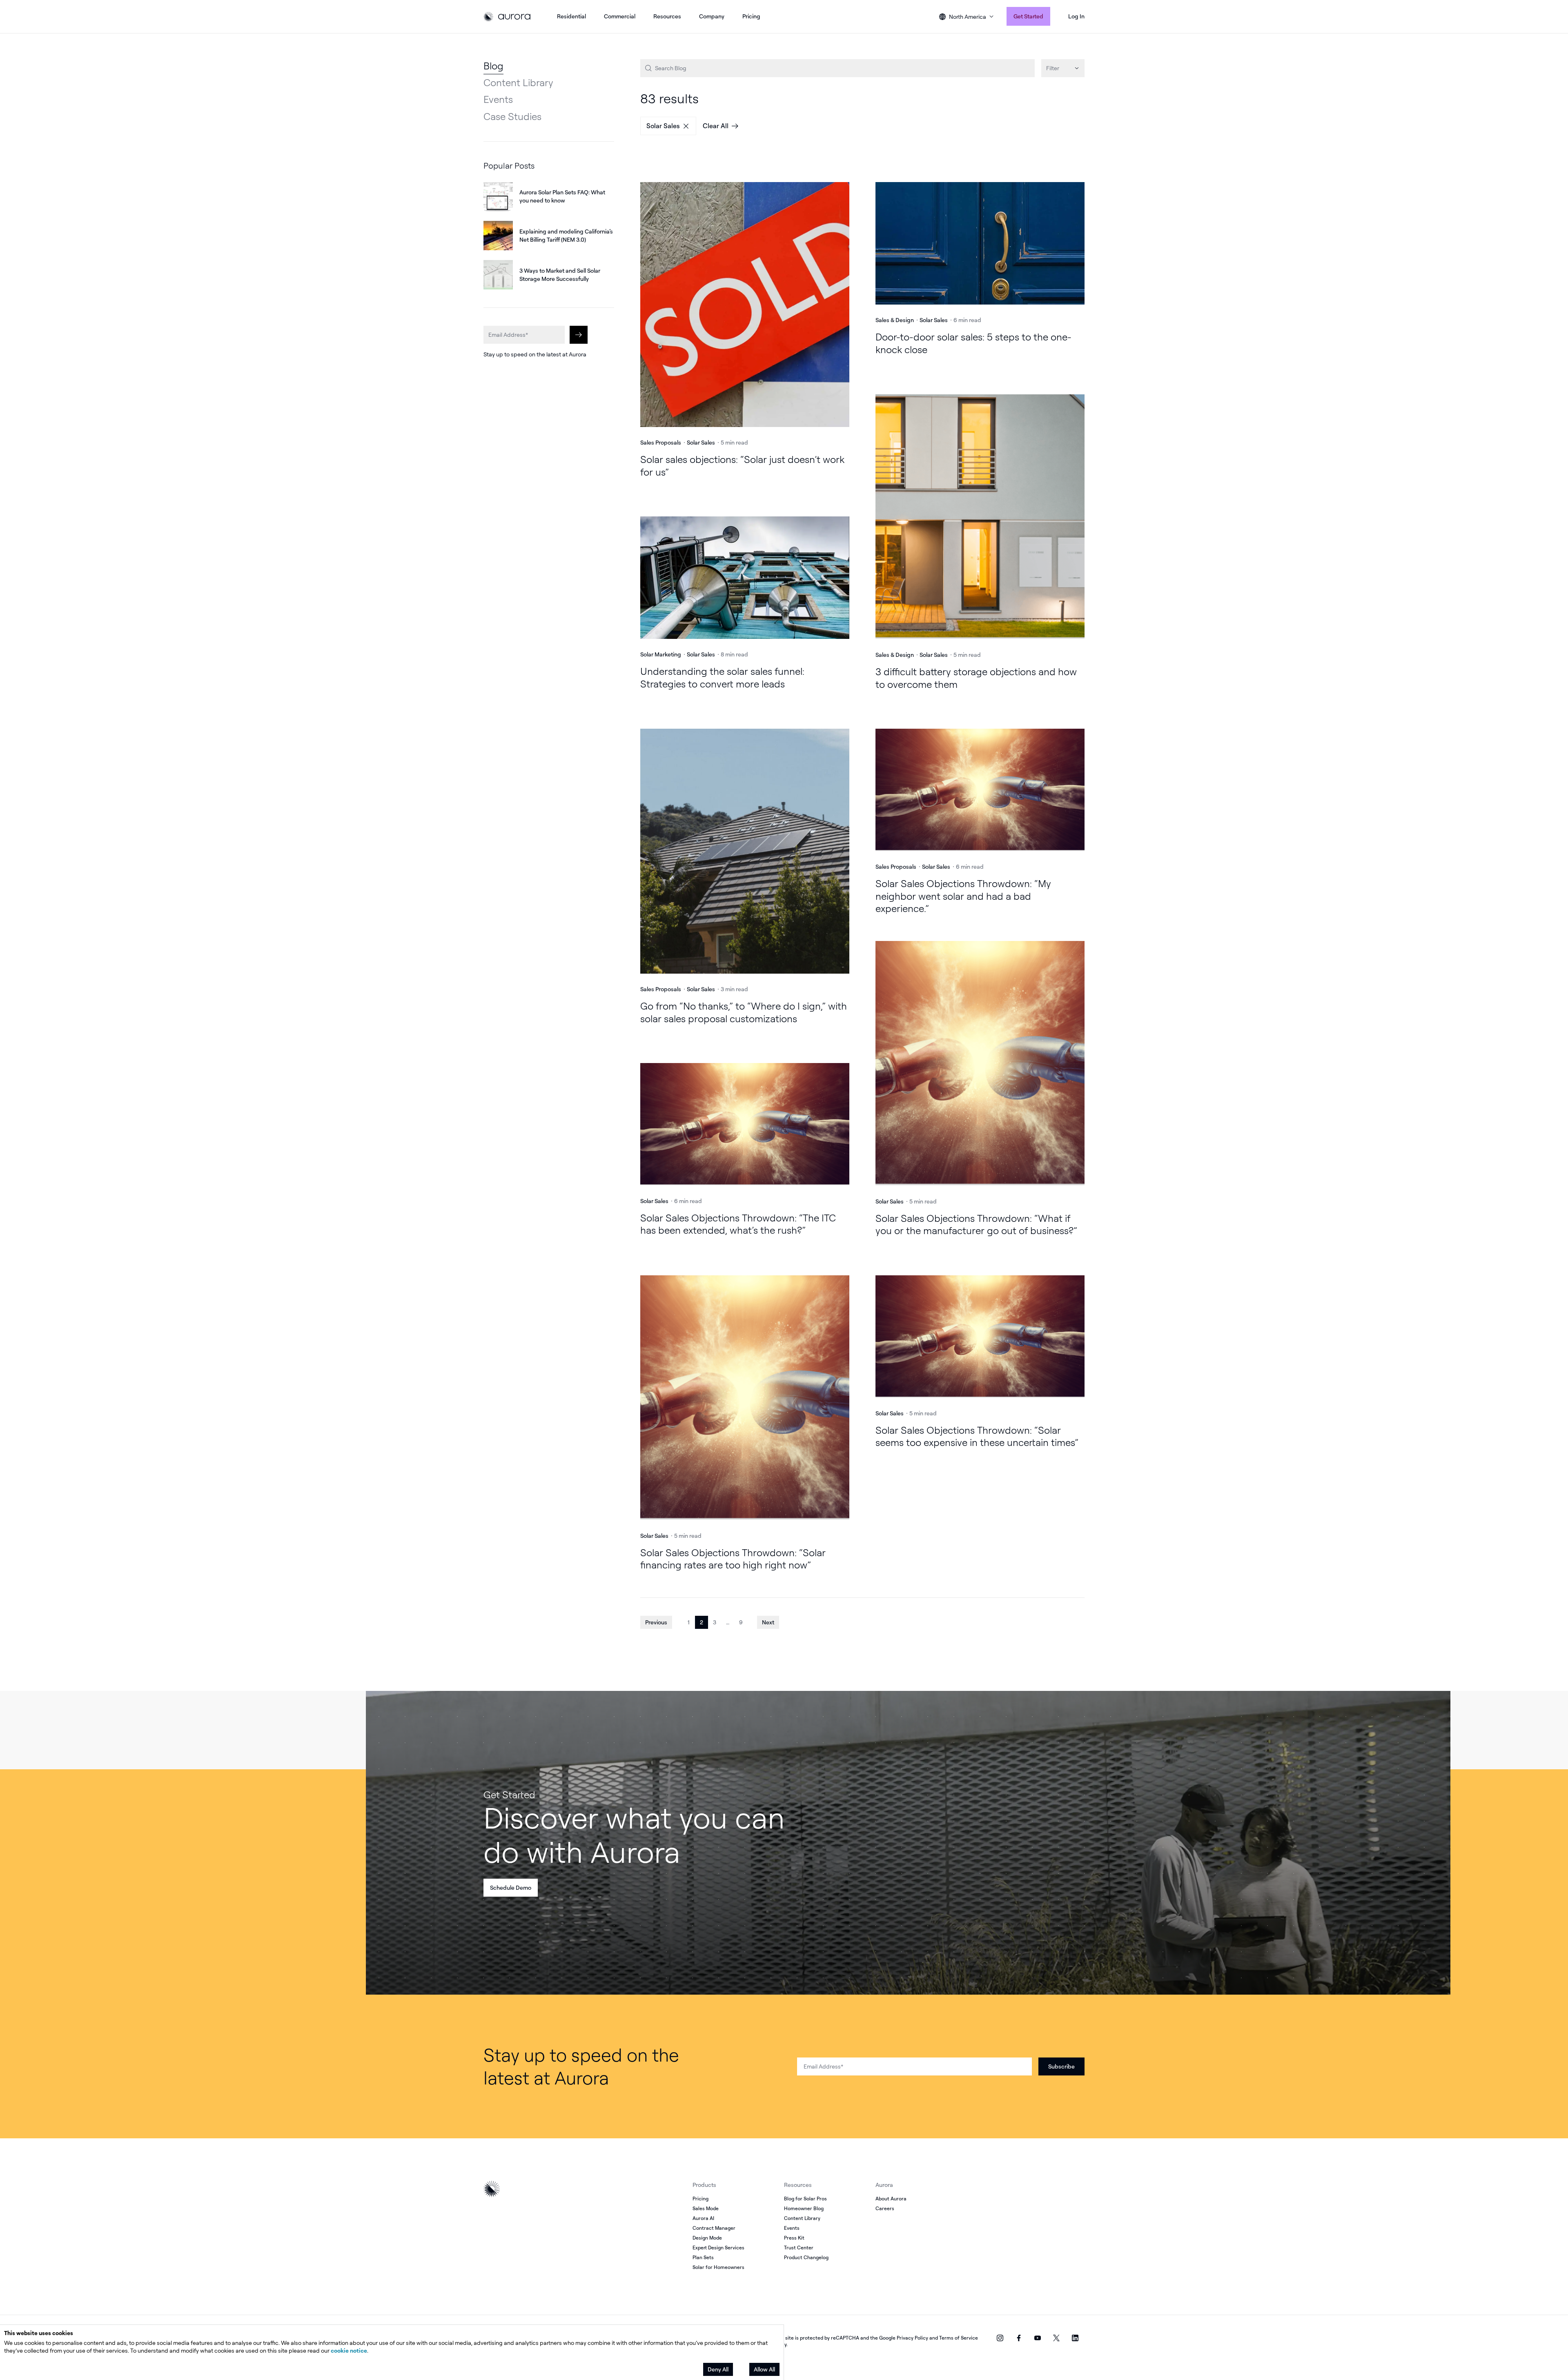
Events (498, 99)
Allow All (764, 2369)
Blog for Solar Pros (805, 2199)
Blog (493, 66)
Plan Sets (703, 2257)
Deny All (718, 2369)
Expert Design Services (718, 2248)
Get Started (1028, 16)
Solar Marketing (661, 654)
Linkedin (1075, 2338)
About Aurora (891, 2199)
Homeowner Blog (804, 2208)
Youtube (1038, 2338)
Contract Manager (714, 2228)
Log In (1076, 16)
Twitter (1056, 2338)
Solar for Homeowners (718, 2267)
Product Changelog (806, 2257)
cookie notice (349, 2350)
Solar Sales (663, 126)
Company (712, 16)
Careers (885, 2208)
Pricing (751, 16)
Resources (667, 16)
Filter (1053, 68)
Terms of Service (959, 2338)
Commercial (620, 16)
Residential (571, 16)
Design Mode (707, 2238)
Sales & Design (895, 320)
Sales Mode (706, 2208)
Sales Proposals (661, 442)
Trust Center (799, 2248)
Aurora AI (703, 2218)
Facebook (1019, 2338)
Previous (656, 1622)
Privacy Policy (912, 2338)
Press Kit (794, 2238)
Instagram (1000, 2338)
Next (768, 1622)
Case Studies (512, 116)
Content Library (518, 82)
